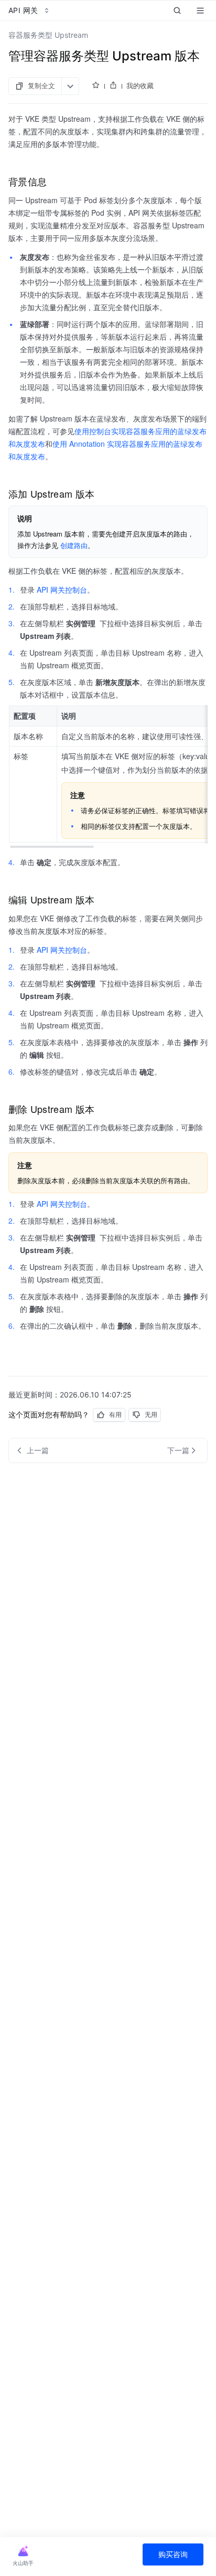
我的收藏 (140, 86)
